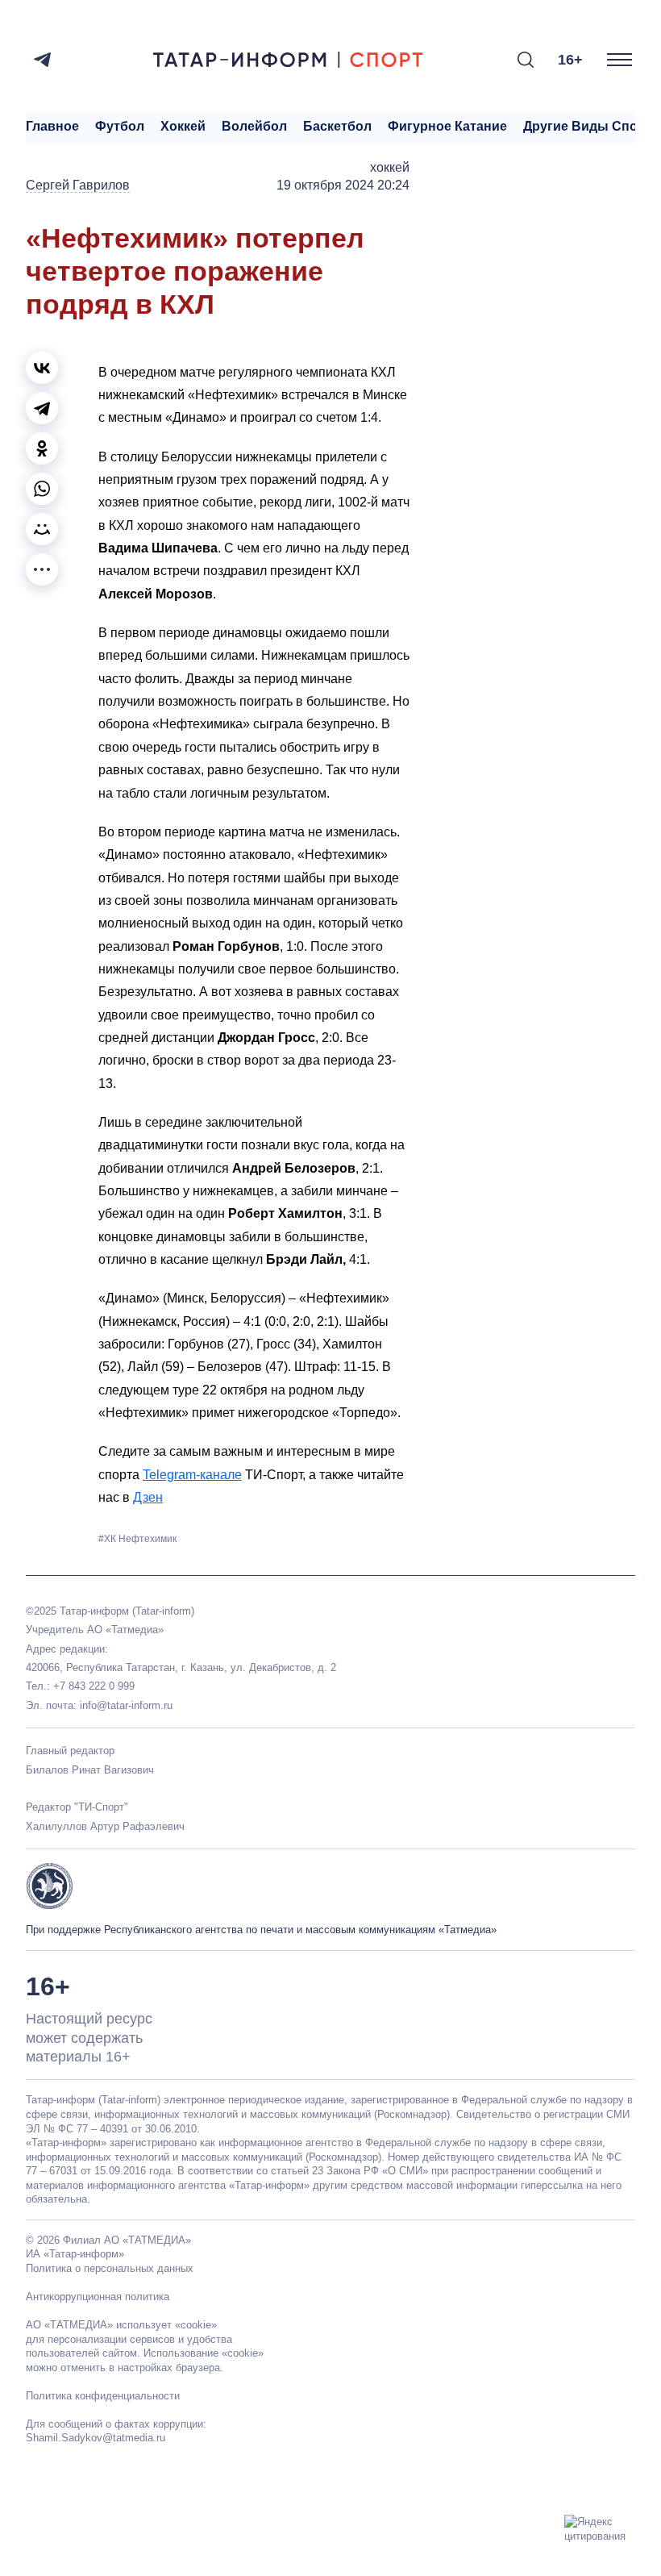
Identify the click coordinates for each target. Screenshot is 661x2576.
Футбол (120, 126)
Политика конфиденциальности (103, 2396)
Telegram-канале (192, 1475)
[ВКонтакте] (42, 368)
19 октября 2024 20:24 (343, 185)
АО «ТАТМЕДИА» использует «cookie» (121, 2325)
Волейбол (254, 126)
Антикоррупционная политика (98, 2297)
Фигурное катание (447, 126)
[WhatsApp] (42, 489)
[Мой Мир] (42, 529)
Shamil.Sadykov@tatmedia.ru (96, 2438)
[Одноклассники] (42, 448)
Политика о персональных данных (110, 2268)
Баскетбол (337, 126)
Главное (52, 126)
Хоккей (183, 126)
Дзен (148, 1497)
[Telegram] (42, 60)
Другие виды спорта (591, 126)
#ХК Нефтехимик (137, 1539)
